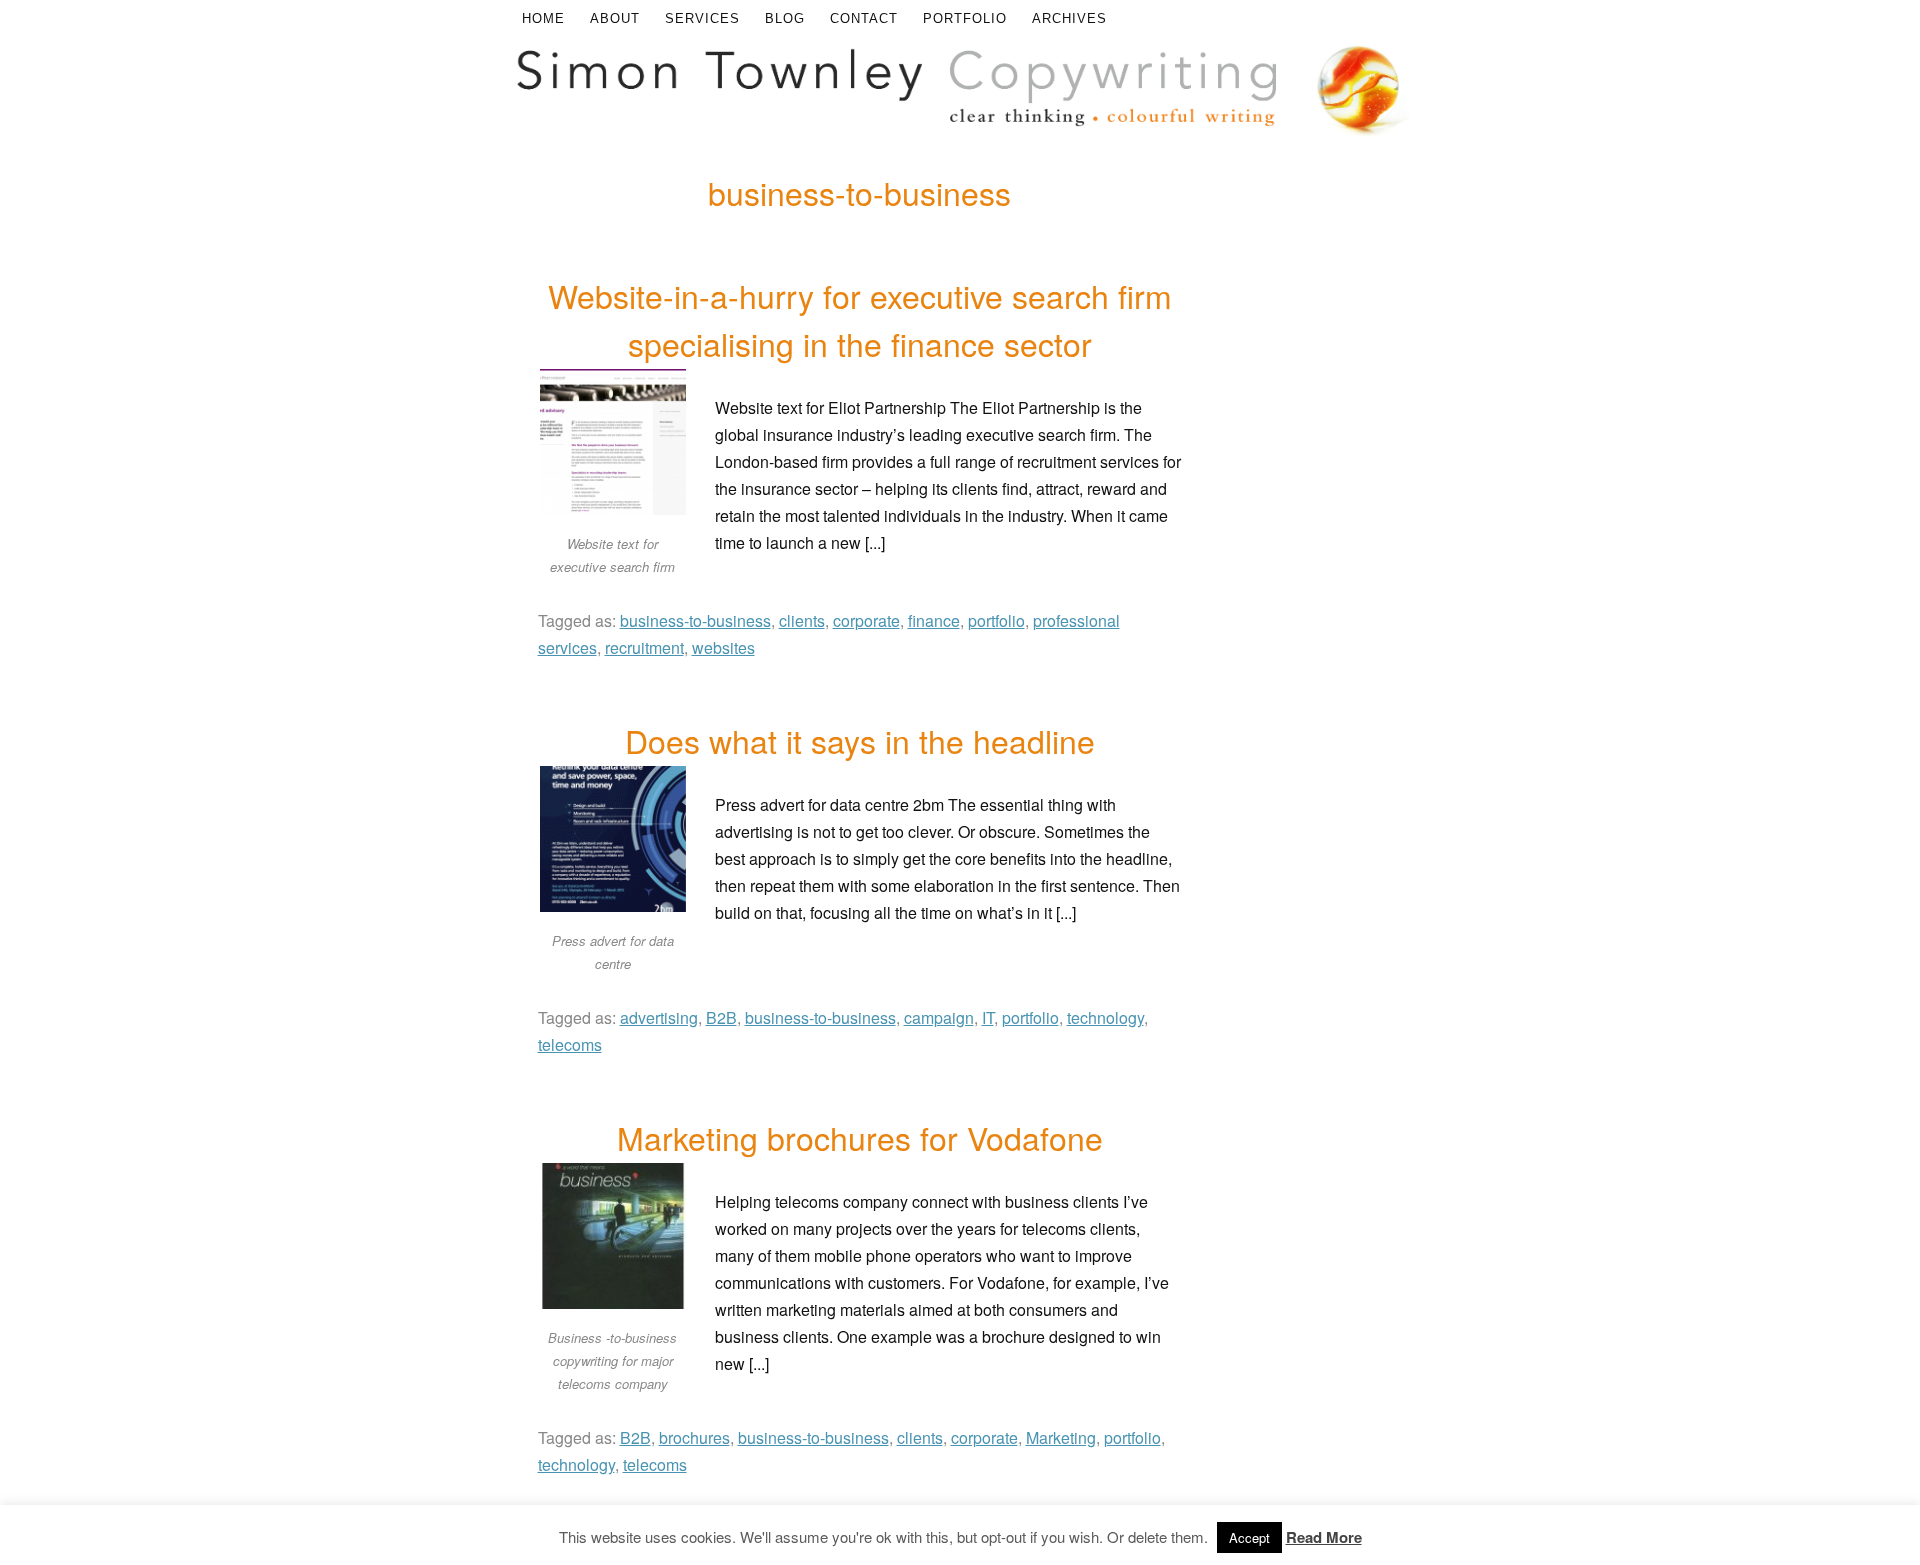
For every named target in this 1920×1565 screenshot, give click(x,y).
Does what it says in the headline (860, 740)
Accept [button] (1249, 1537)
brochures (694, 1437)
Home (543, 18)
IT (988, 1017)
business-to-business (695, 620)
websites (723, 647)
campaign (939, 1017)
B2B (721, 1017)
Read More (1324, 1537)
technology (1105, 1017)
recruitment (644, 647)
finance (934, 620)
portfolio (996, 620)
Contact (864, 18)
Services (702, 18)
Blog (785, 18)
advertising (659, 1017)
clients (802, 620)
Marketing (1061, 1437)
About (615, 18)
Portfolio (965, 18)
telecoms (570, 1044)
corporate (866, 620)
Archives (1069, 18)
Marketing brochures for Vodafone (860, 1137)
